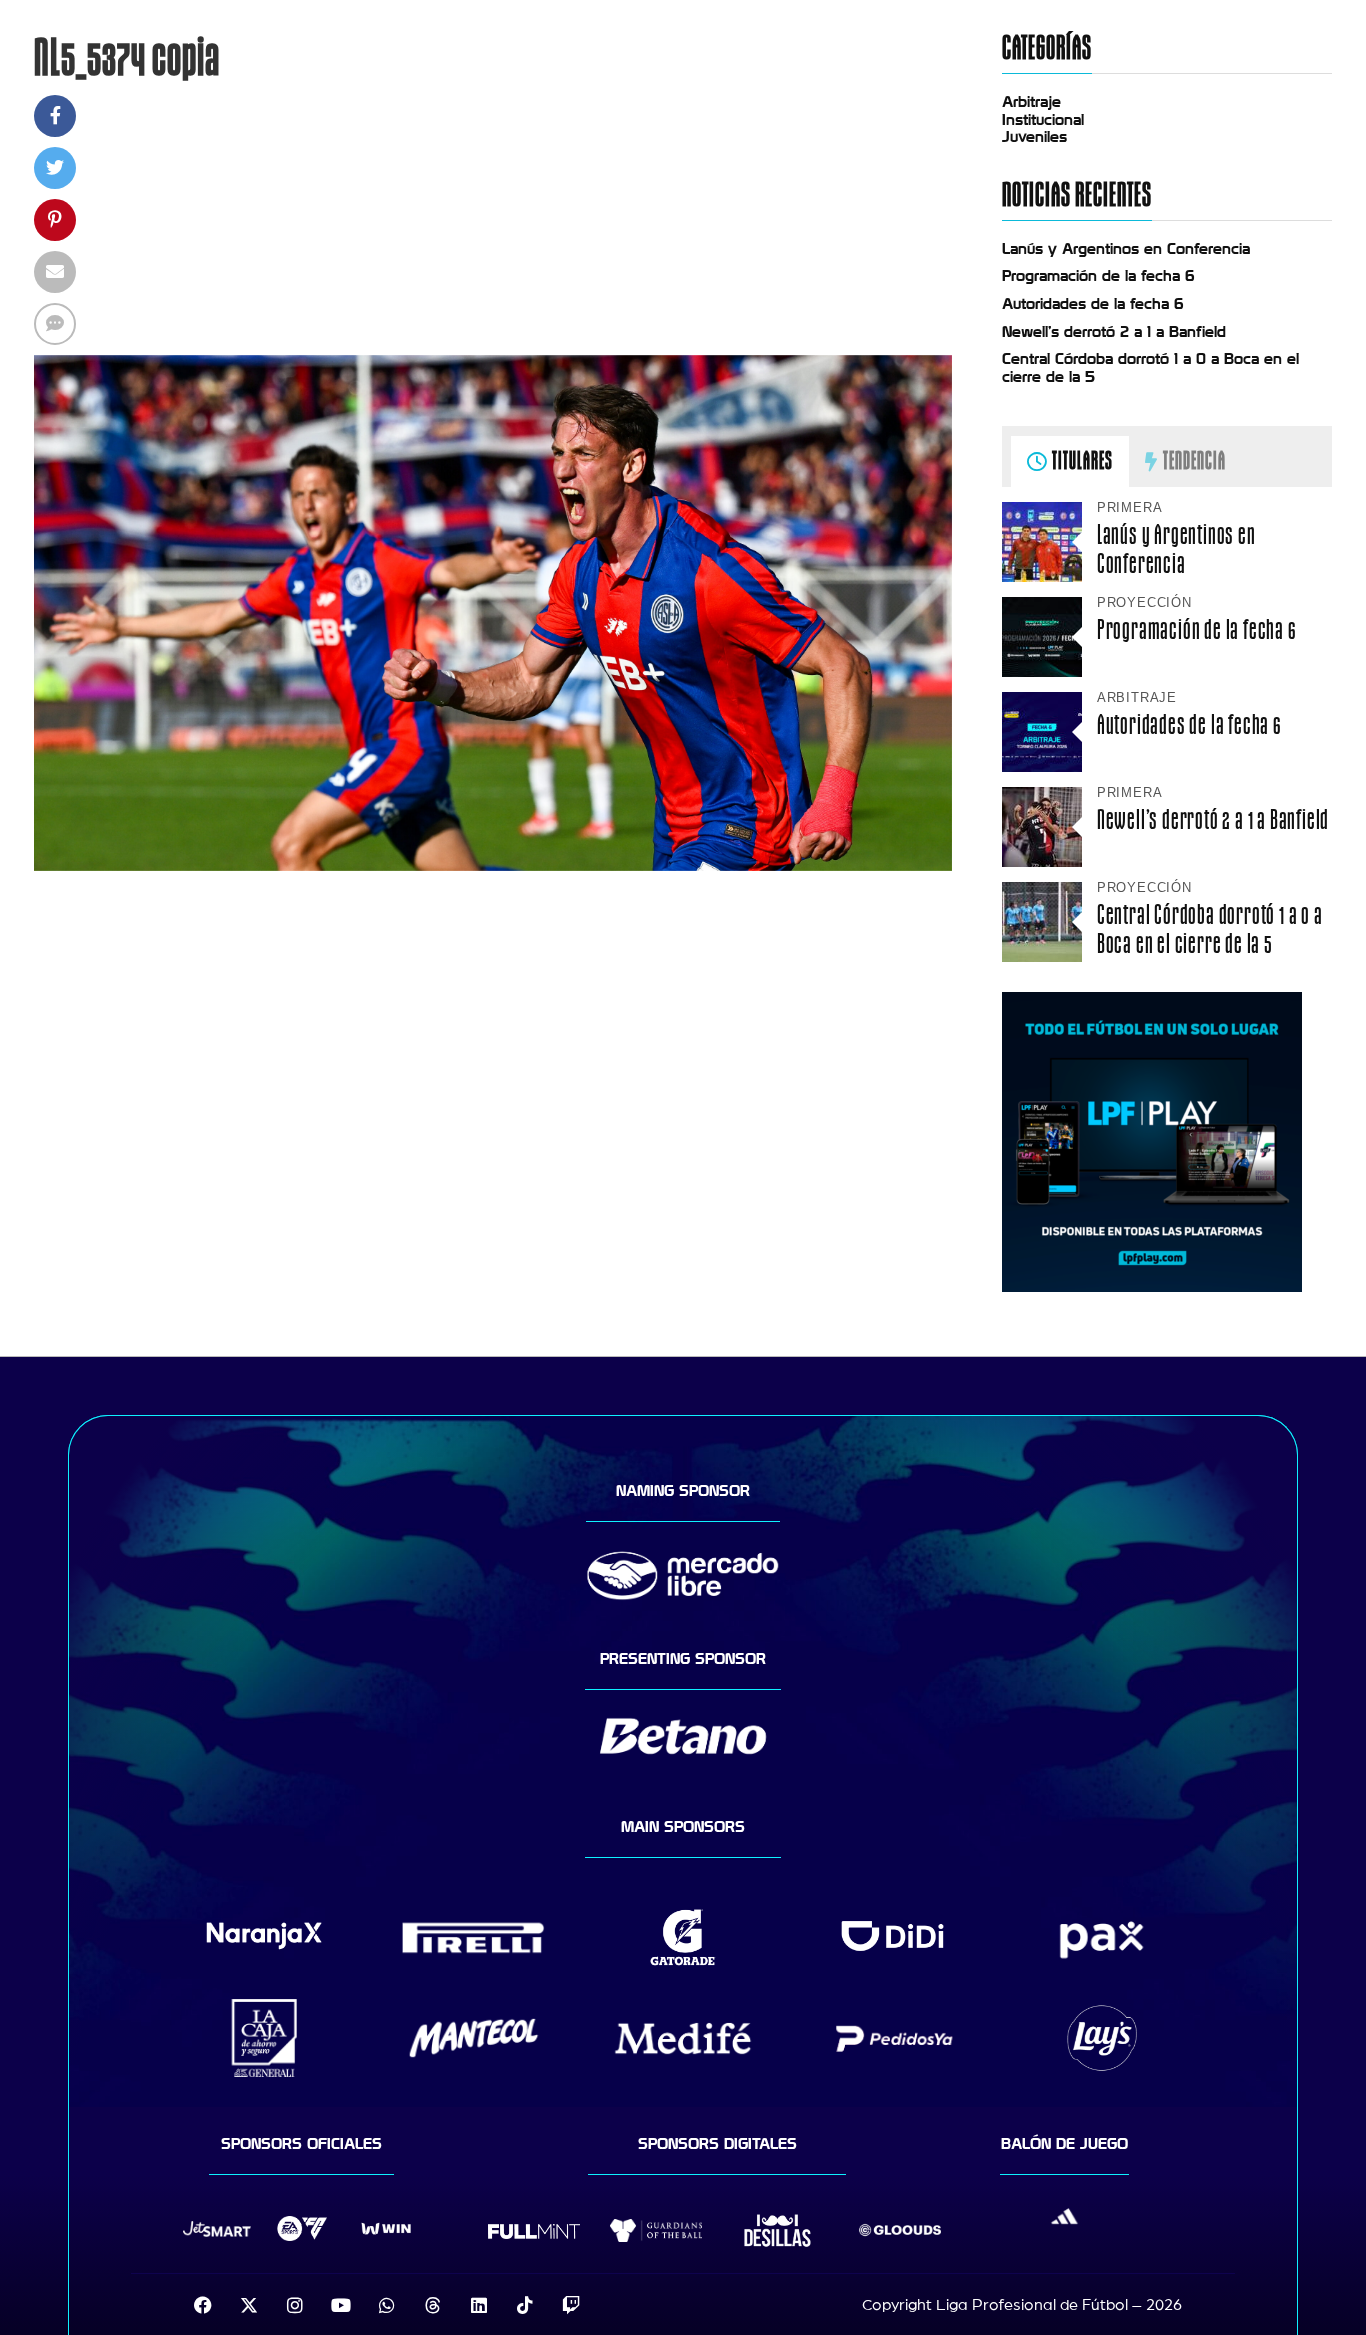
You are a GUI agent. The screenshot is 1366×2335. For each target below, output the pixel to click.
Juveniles (1034, 137)
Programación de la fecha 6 (1098, 276)
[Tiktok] (525, 2305)
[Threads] (433, 2305)
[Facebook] (203, 2305)
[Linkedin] (479, 2305)
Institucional (1043, 120)
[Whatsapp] (387, 2305)
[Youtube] (341, 2305)
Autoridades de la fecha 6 (1093, 304)
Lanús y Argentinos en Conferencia (1126, 249)
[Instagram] (295, 2305)
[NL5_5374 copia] (493, 866)
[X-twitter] (249, 2305)
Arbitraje (1031, 102)
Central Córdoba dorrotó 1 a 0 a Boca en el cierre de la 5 (1210, 929)
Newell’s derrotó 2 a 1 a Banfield (1114, 332)
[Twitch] (571, 2305)
